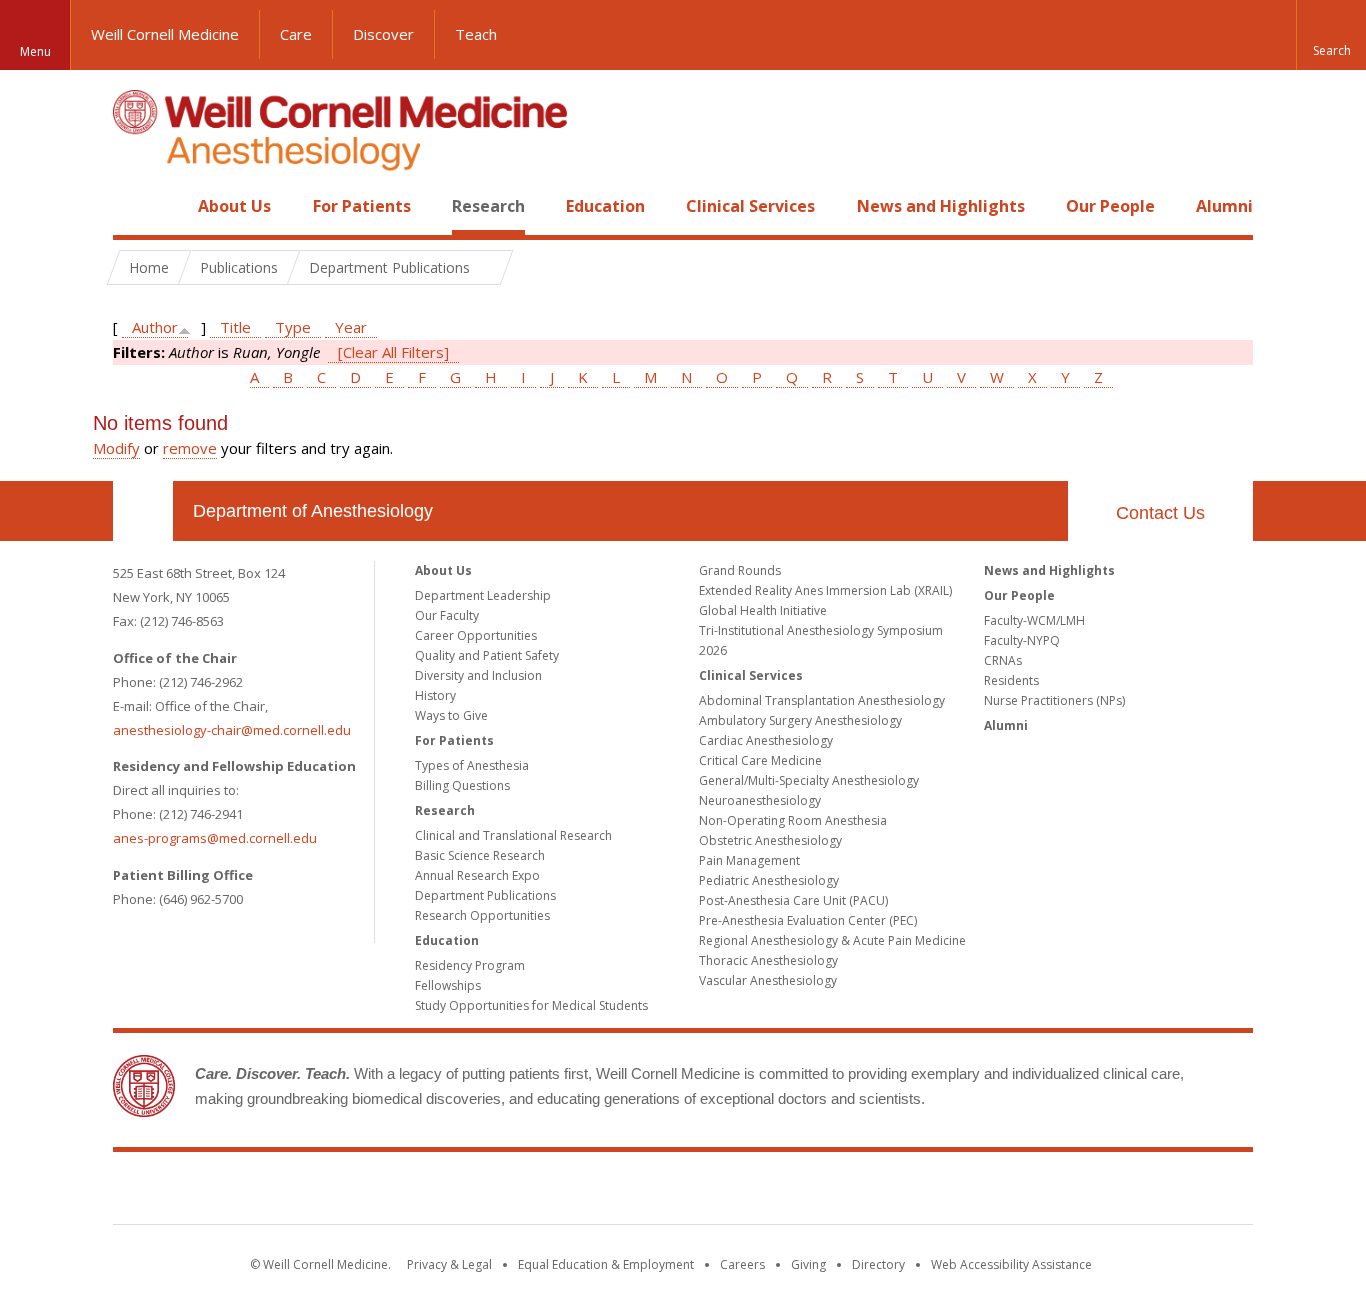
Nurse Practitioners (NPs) (1054, 700)
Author (155, 327)
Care (296, 34)
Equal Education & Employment (606, 1264)
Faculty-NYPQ (1022, 640)
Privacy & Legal (449, 1264)
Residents (1011, 680)
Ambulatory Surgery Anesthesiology (800, 720)
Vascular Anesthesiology (768, 980)
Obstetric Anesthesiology (770, 840)
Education (605, 206)
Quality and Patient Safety (487, 655)
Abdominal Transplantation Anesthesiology (822, 700)
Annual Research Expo (477, 875)
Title (235, 327)
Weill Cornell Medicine (165, 34)
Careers (742, 1264)
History (435, 695)
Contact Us (1160, 513)
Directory (878, 1264)
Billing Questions (462, 785)
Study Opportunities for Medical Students (531, 1005)
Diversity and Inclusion (478, 675)
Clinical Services (750, 206)
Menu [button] (35, 51)
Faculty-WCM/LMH (1034, 620)
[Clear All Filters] (393, 352)
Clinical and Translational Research (513, 835)
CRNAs (1003, 660)
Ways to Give (451, 715)
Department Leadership (483, 595)
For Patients (362, 206)
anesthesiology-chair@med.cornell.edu (232, 730)
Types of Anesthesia (472, 765)
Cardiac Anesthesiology (766, 740)
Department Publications (485, 895)
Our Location (143, 511)
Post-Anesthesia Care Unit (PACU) (793, 900)
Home (135, 206)
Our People (1110, 206)
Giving (808, 1264)
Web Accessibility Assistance (1011, 1264)
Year (351, 327)
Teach (476, 34)
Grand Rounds (740, 570)
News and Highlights (941, 206)
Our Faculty (447, 615)
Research (488, 206)
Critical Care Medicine (760, 760)
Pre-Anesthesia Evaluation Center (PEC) (808, 920)
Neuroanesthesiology (760, 800)
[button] (1331, 35)
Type (293, 327)
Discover (383, 34)
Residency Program (470, 965)
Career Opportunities (476, 635)
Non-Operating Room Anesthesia (793, 820)
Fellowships (448, 985)
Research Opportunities (482, 915)
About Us (234, 206)
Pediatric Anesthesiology (769, 880)
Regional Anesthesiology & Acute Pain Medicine (832, 940)
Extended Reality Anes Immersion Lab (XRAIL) (825, 590)
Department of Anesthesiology (313, 511)
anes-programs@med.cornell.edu (215, 838)
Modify (116, 448)
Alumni (1224, 206)
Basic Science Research (480, 855)
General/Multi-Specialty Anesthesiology (809, 780)
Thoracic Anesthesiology (768, 960)
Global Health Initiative (763, 610)
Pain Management (749, 860)
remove (190, 448)
